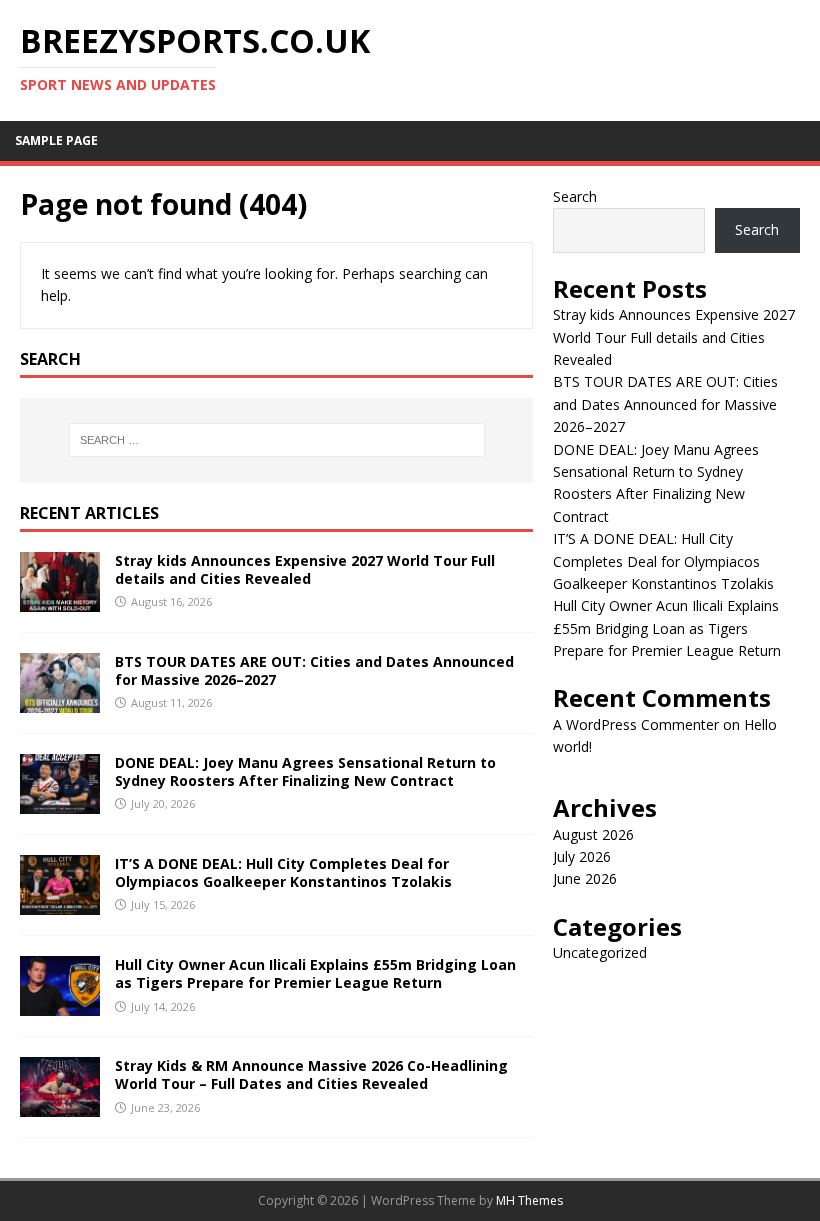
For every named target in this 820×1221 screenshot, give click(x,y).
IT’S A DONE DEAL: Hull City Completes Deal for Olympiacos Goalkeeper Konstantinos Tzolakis (283, 872)
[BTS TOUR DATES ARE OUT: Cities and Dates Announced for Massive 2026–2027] (60, 701)
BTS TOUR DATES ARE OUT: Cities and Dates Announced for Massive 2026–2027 (314, 670)
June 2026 (585, 878)
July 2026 (582, 856)
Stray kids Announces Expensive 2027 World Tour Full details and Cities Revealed (305, 569)
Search (575, 196)
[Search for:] (277, 440)
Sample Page (56, 140)
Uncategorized (600, 952)
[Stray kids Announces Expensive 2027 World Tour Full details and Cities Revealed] (60, 599)
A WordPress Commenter (636, 724)
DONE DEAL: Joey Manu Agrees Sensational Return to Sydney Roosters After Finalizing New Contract (305, 771)
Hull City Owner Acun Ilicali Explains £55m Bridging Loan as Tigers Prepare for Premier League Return (315, 973)
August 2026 (593, 834)
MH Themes (529, 1200)
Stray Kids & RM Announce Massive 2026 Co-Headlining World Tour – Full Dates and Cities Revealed (311, 1074)
